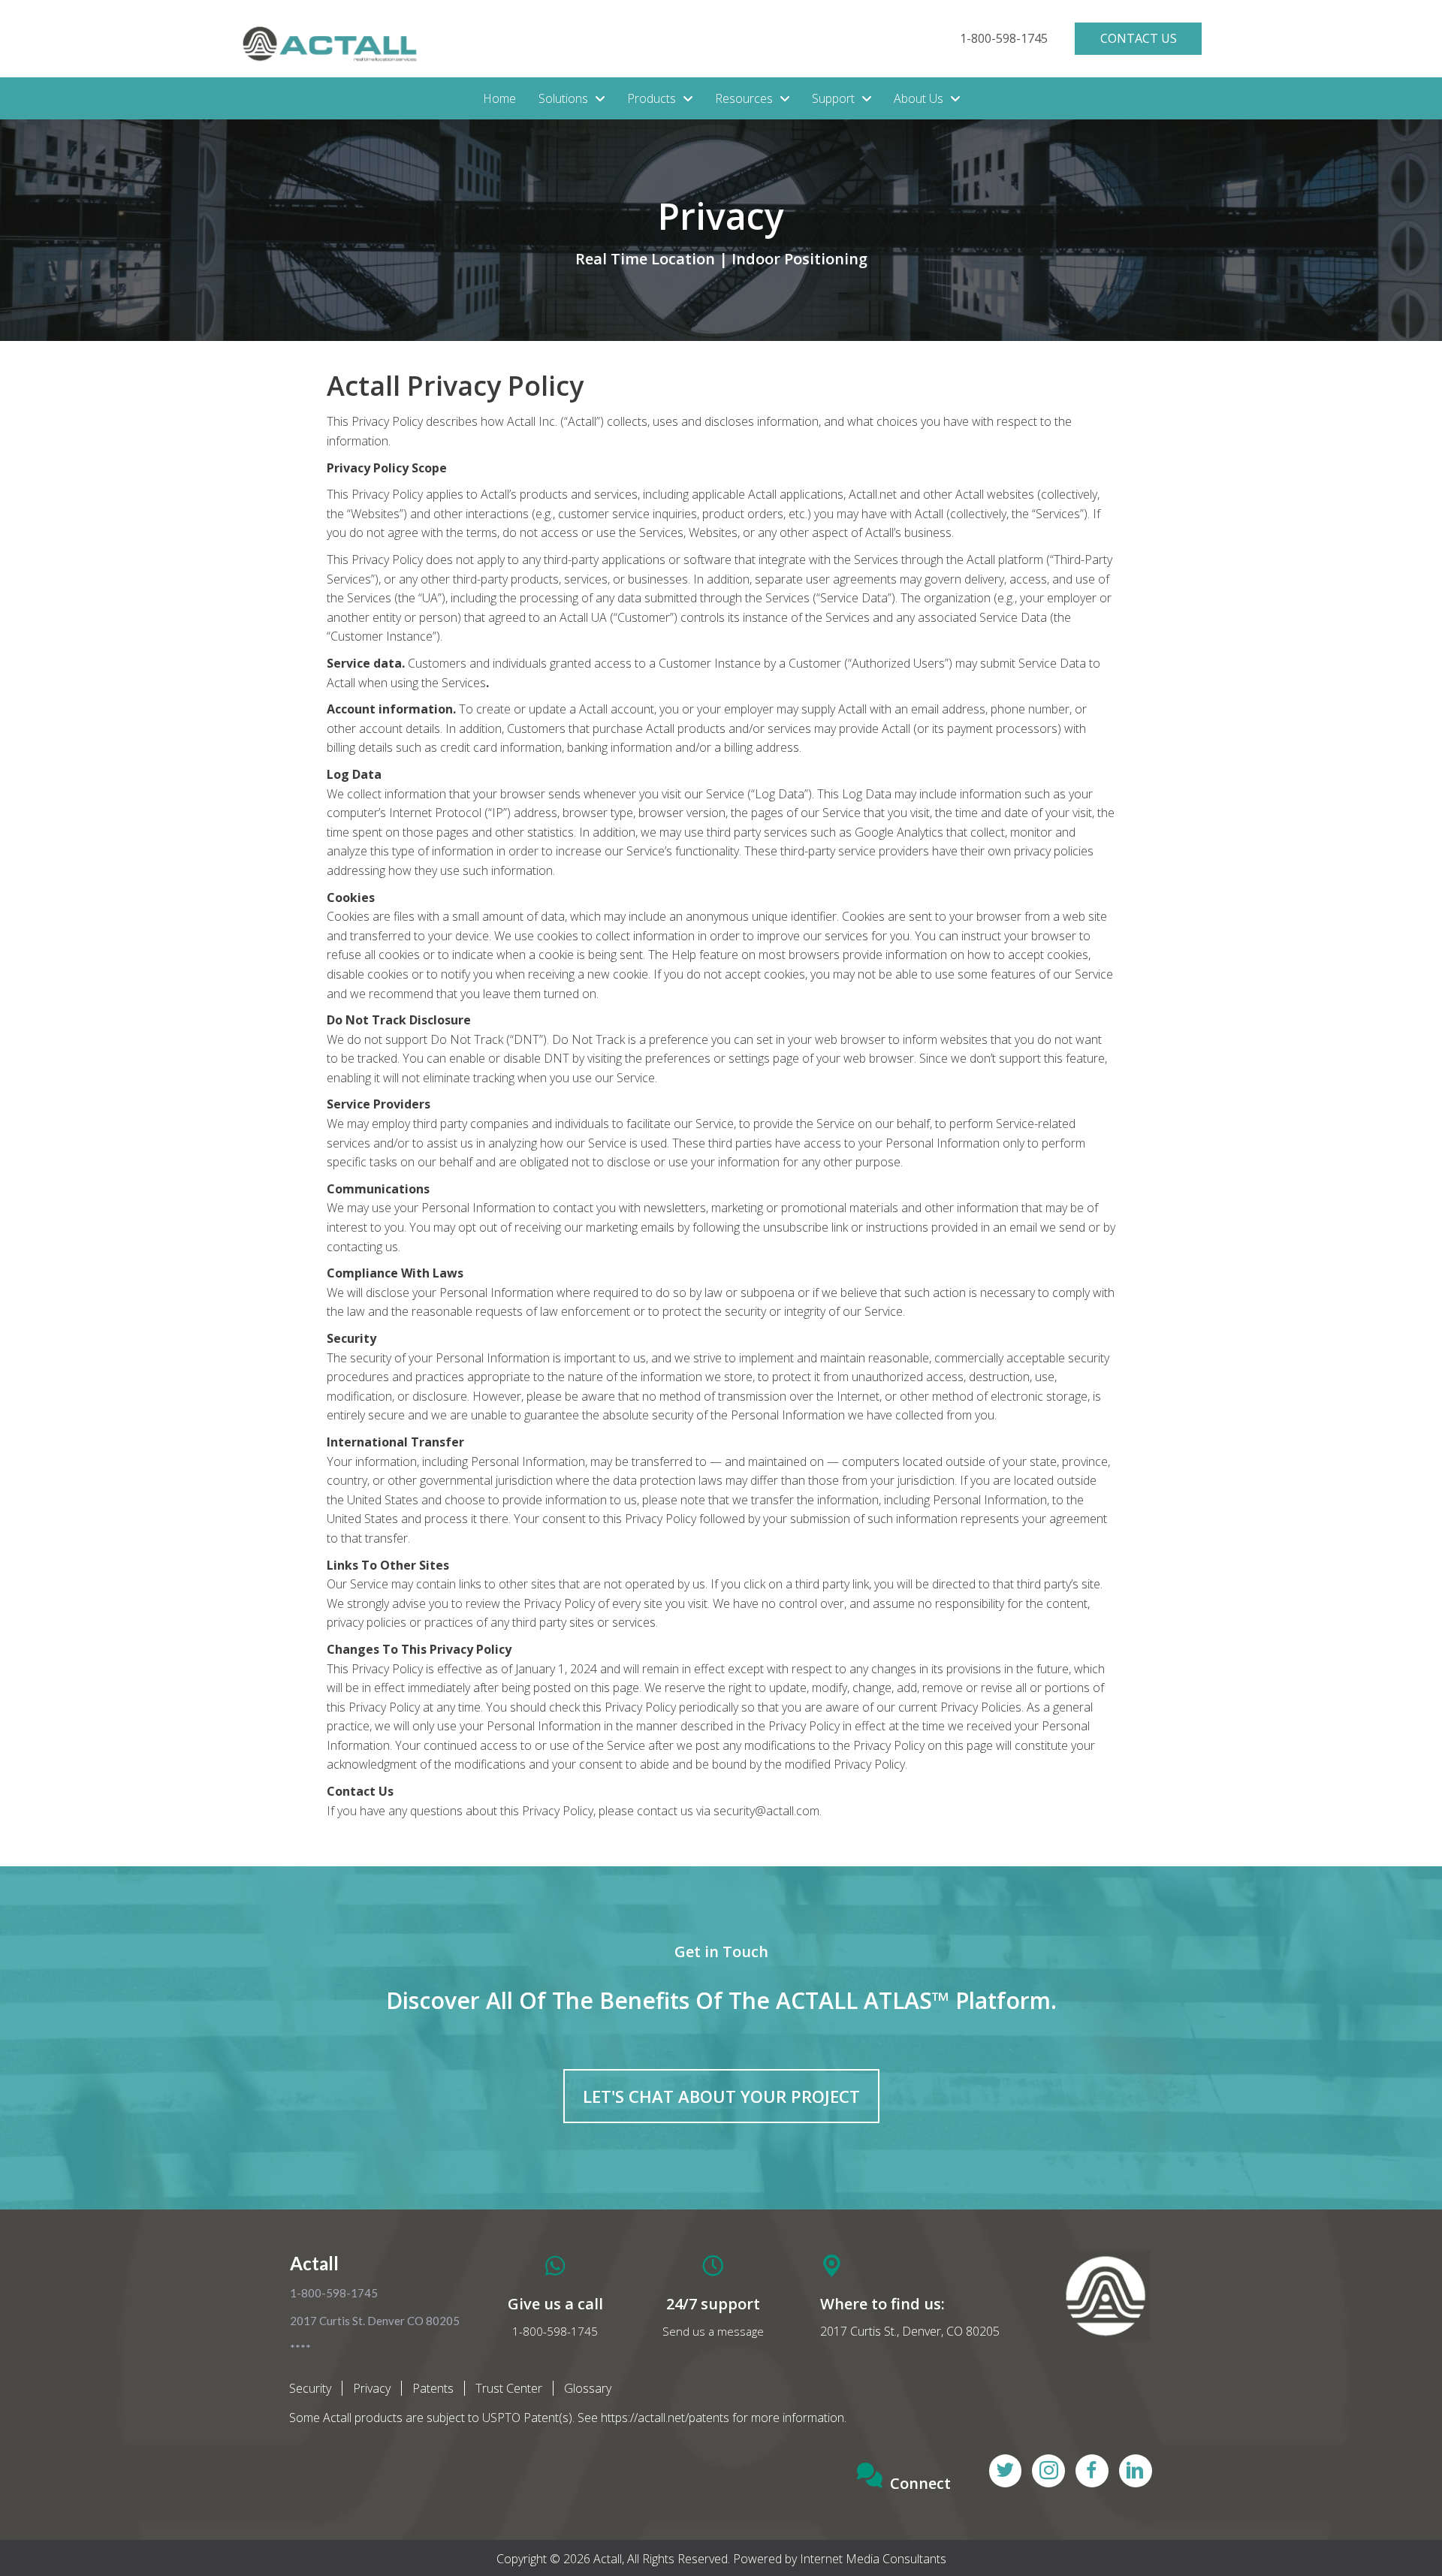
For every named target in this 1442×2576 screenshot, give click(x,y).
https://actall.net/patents (665, 2418)
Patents (433, 2388)
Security (310, 2388)
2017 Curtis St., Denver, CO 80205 (910, 2331)
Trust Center (509, 2388)
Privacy (372, 2388)
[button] (1004, 39)
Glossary (588, 2388)
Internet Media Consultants (873, 2559)
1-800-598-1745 (555, 2331)
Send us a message (713, 2331)
